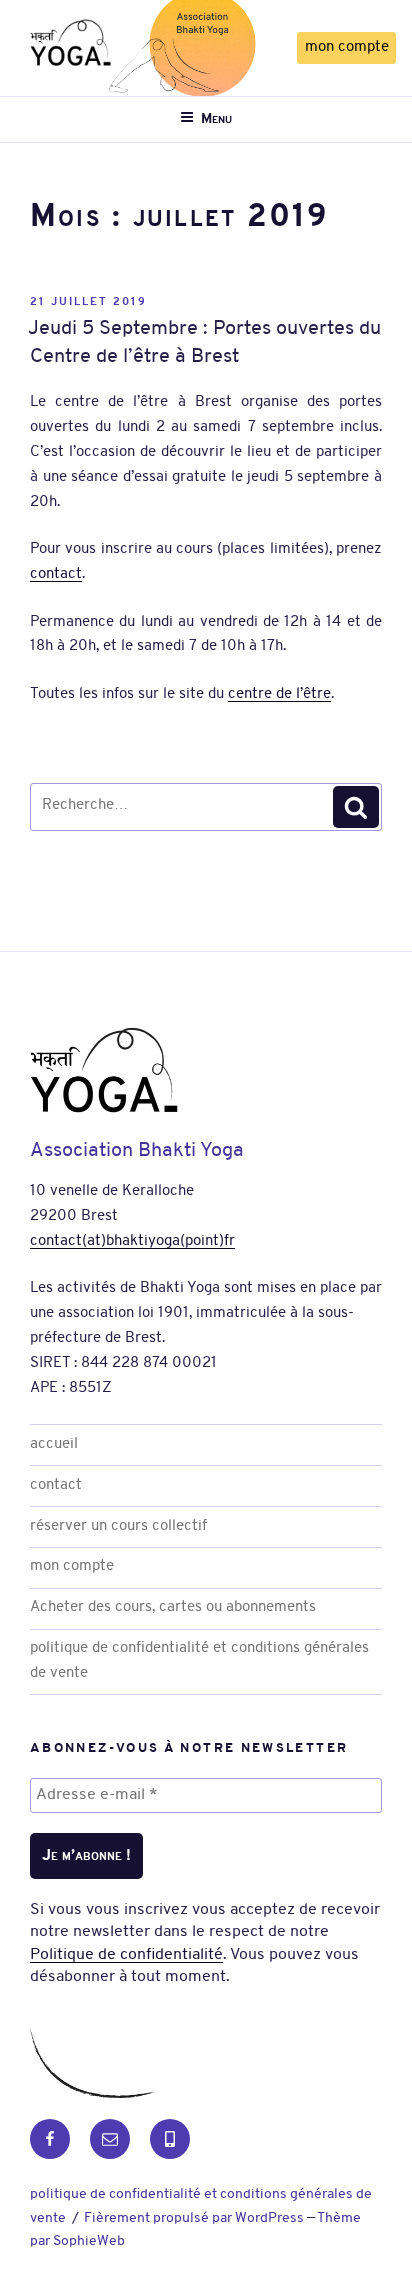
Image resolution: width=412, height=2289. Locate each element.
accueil (54, 1444)
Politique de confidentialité (126, 1955)
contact (56, 574)
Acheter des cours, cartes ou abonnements (173, 1607)
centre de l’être (279, 694)
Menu (216, 119)
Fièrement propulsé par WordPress (195, 2218)
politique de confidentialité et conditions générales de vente (199, 1661)
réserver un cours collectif (118, 1526)
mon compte (347, 47)
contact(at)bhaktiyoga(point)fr (132, 1241)
